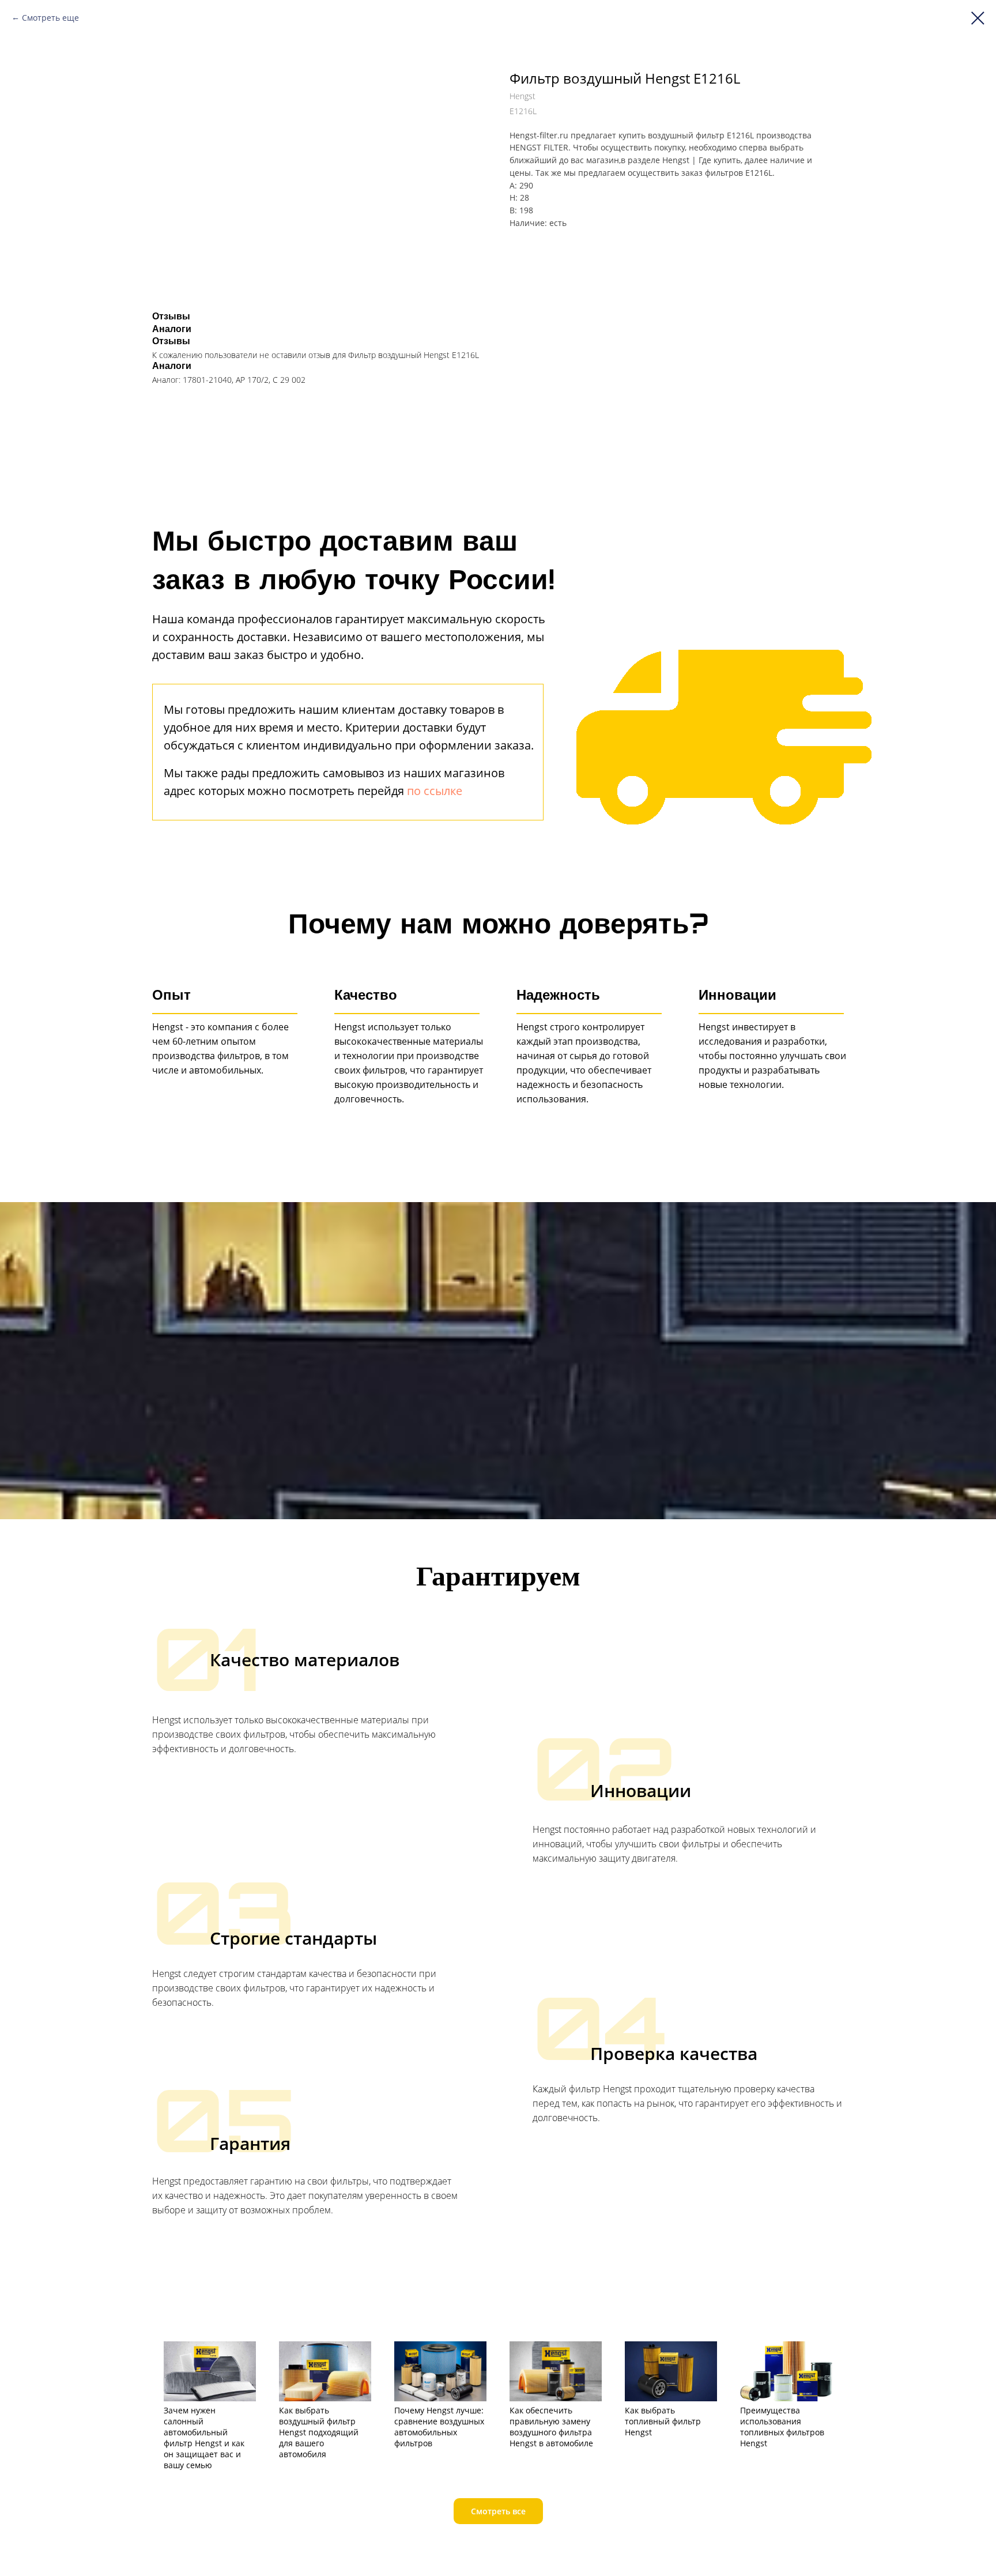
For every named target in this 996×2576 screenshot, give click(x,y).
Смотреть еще (50, 18)
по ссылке (435, 791)
